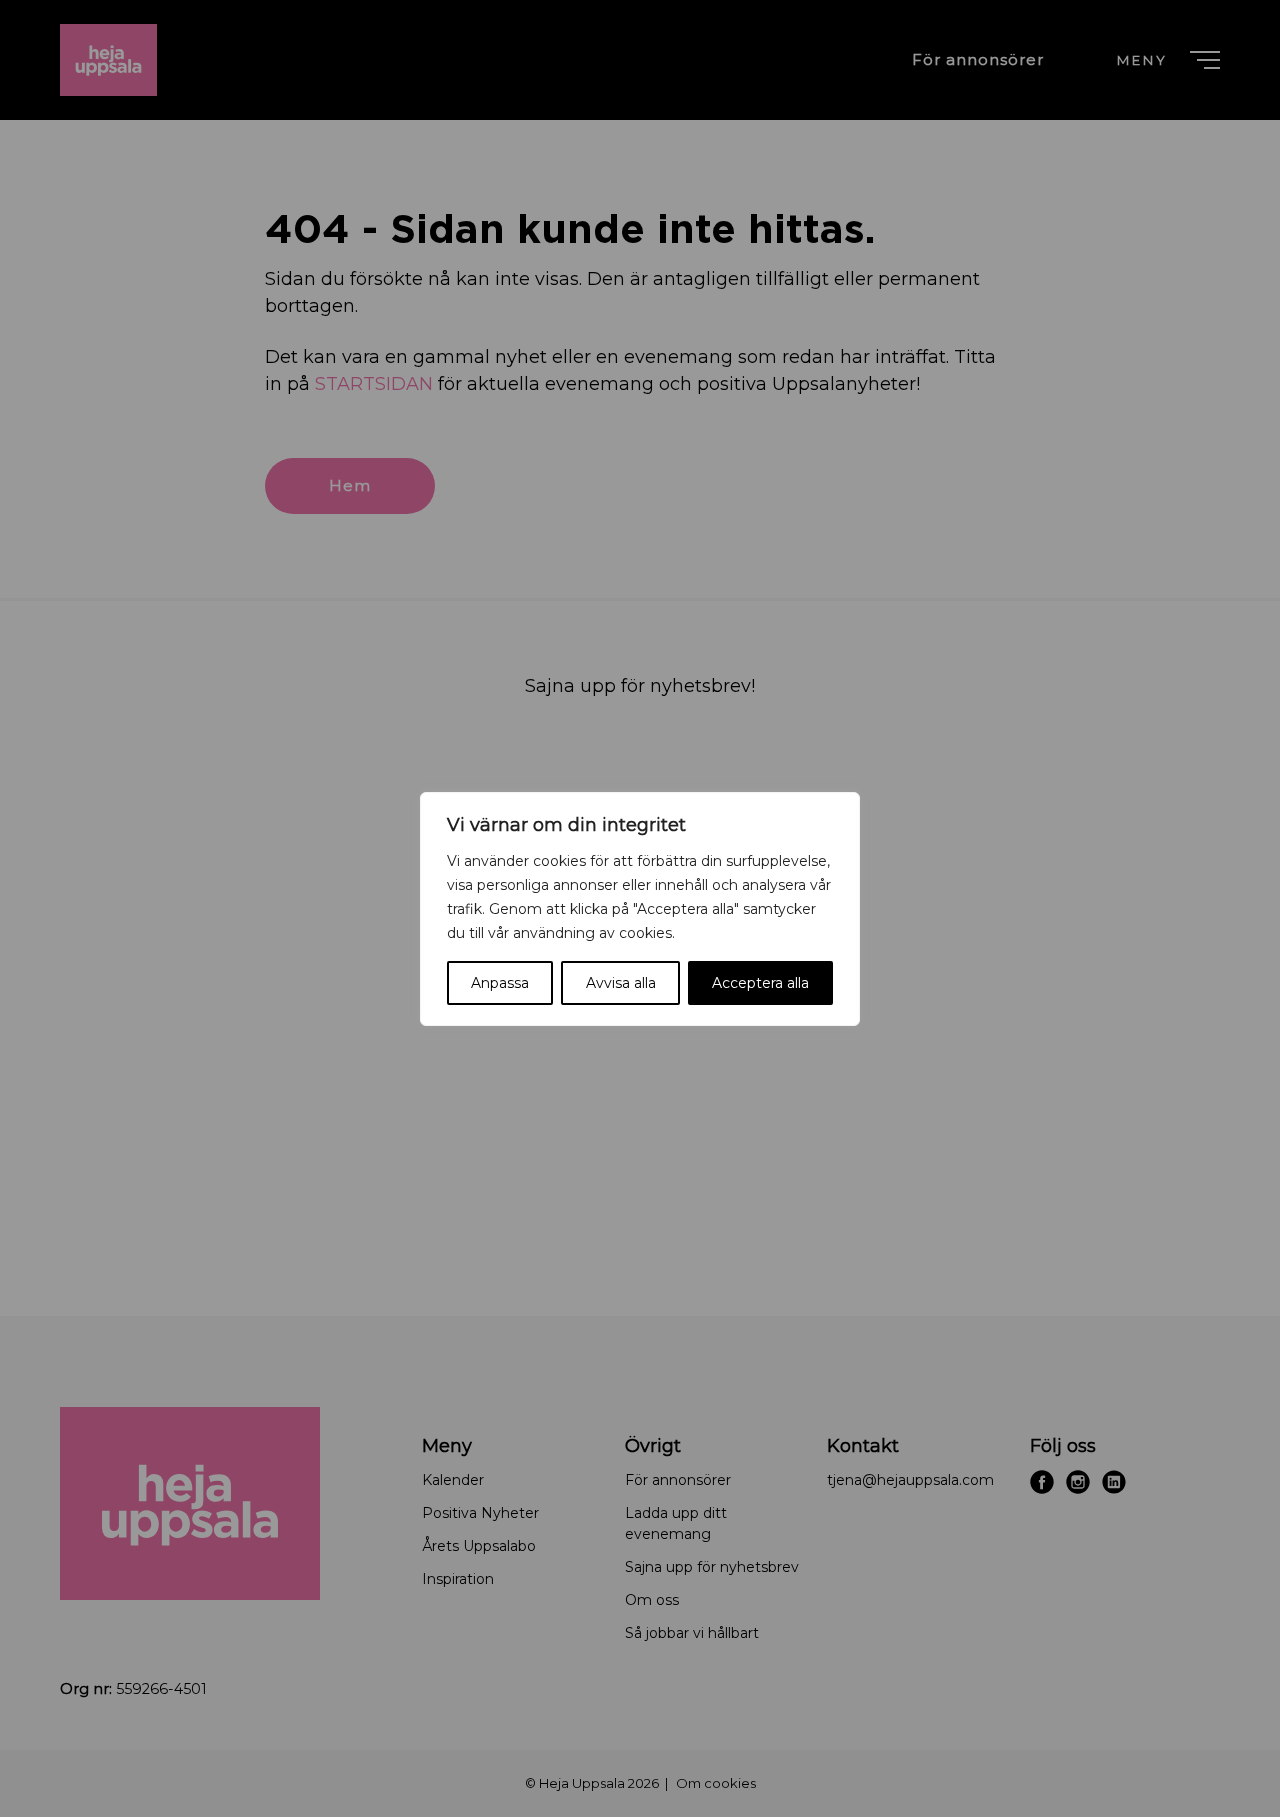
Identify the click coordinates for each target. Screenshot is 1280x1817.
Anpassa (500, 983)
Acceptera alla (760, 983)
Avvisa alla (621, 983)
